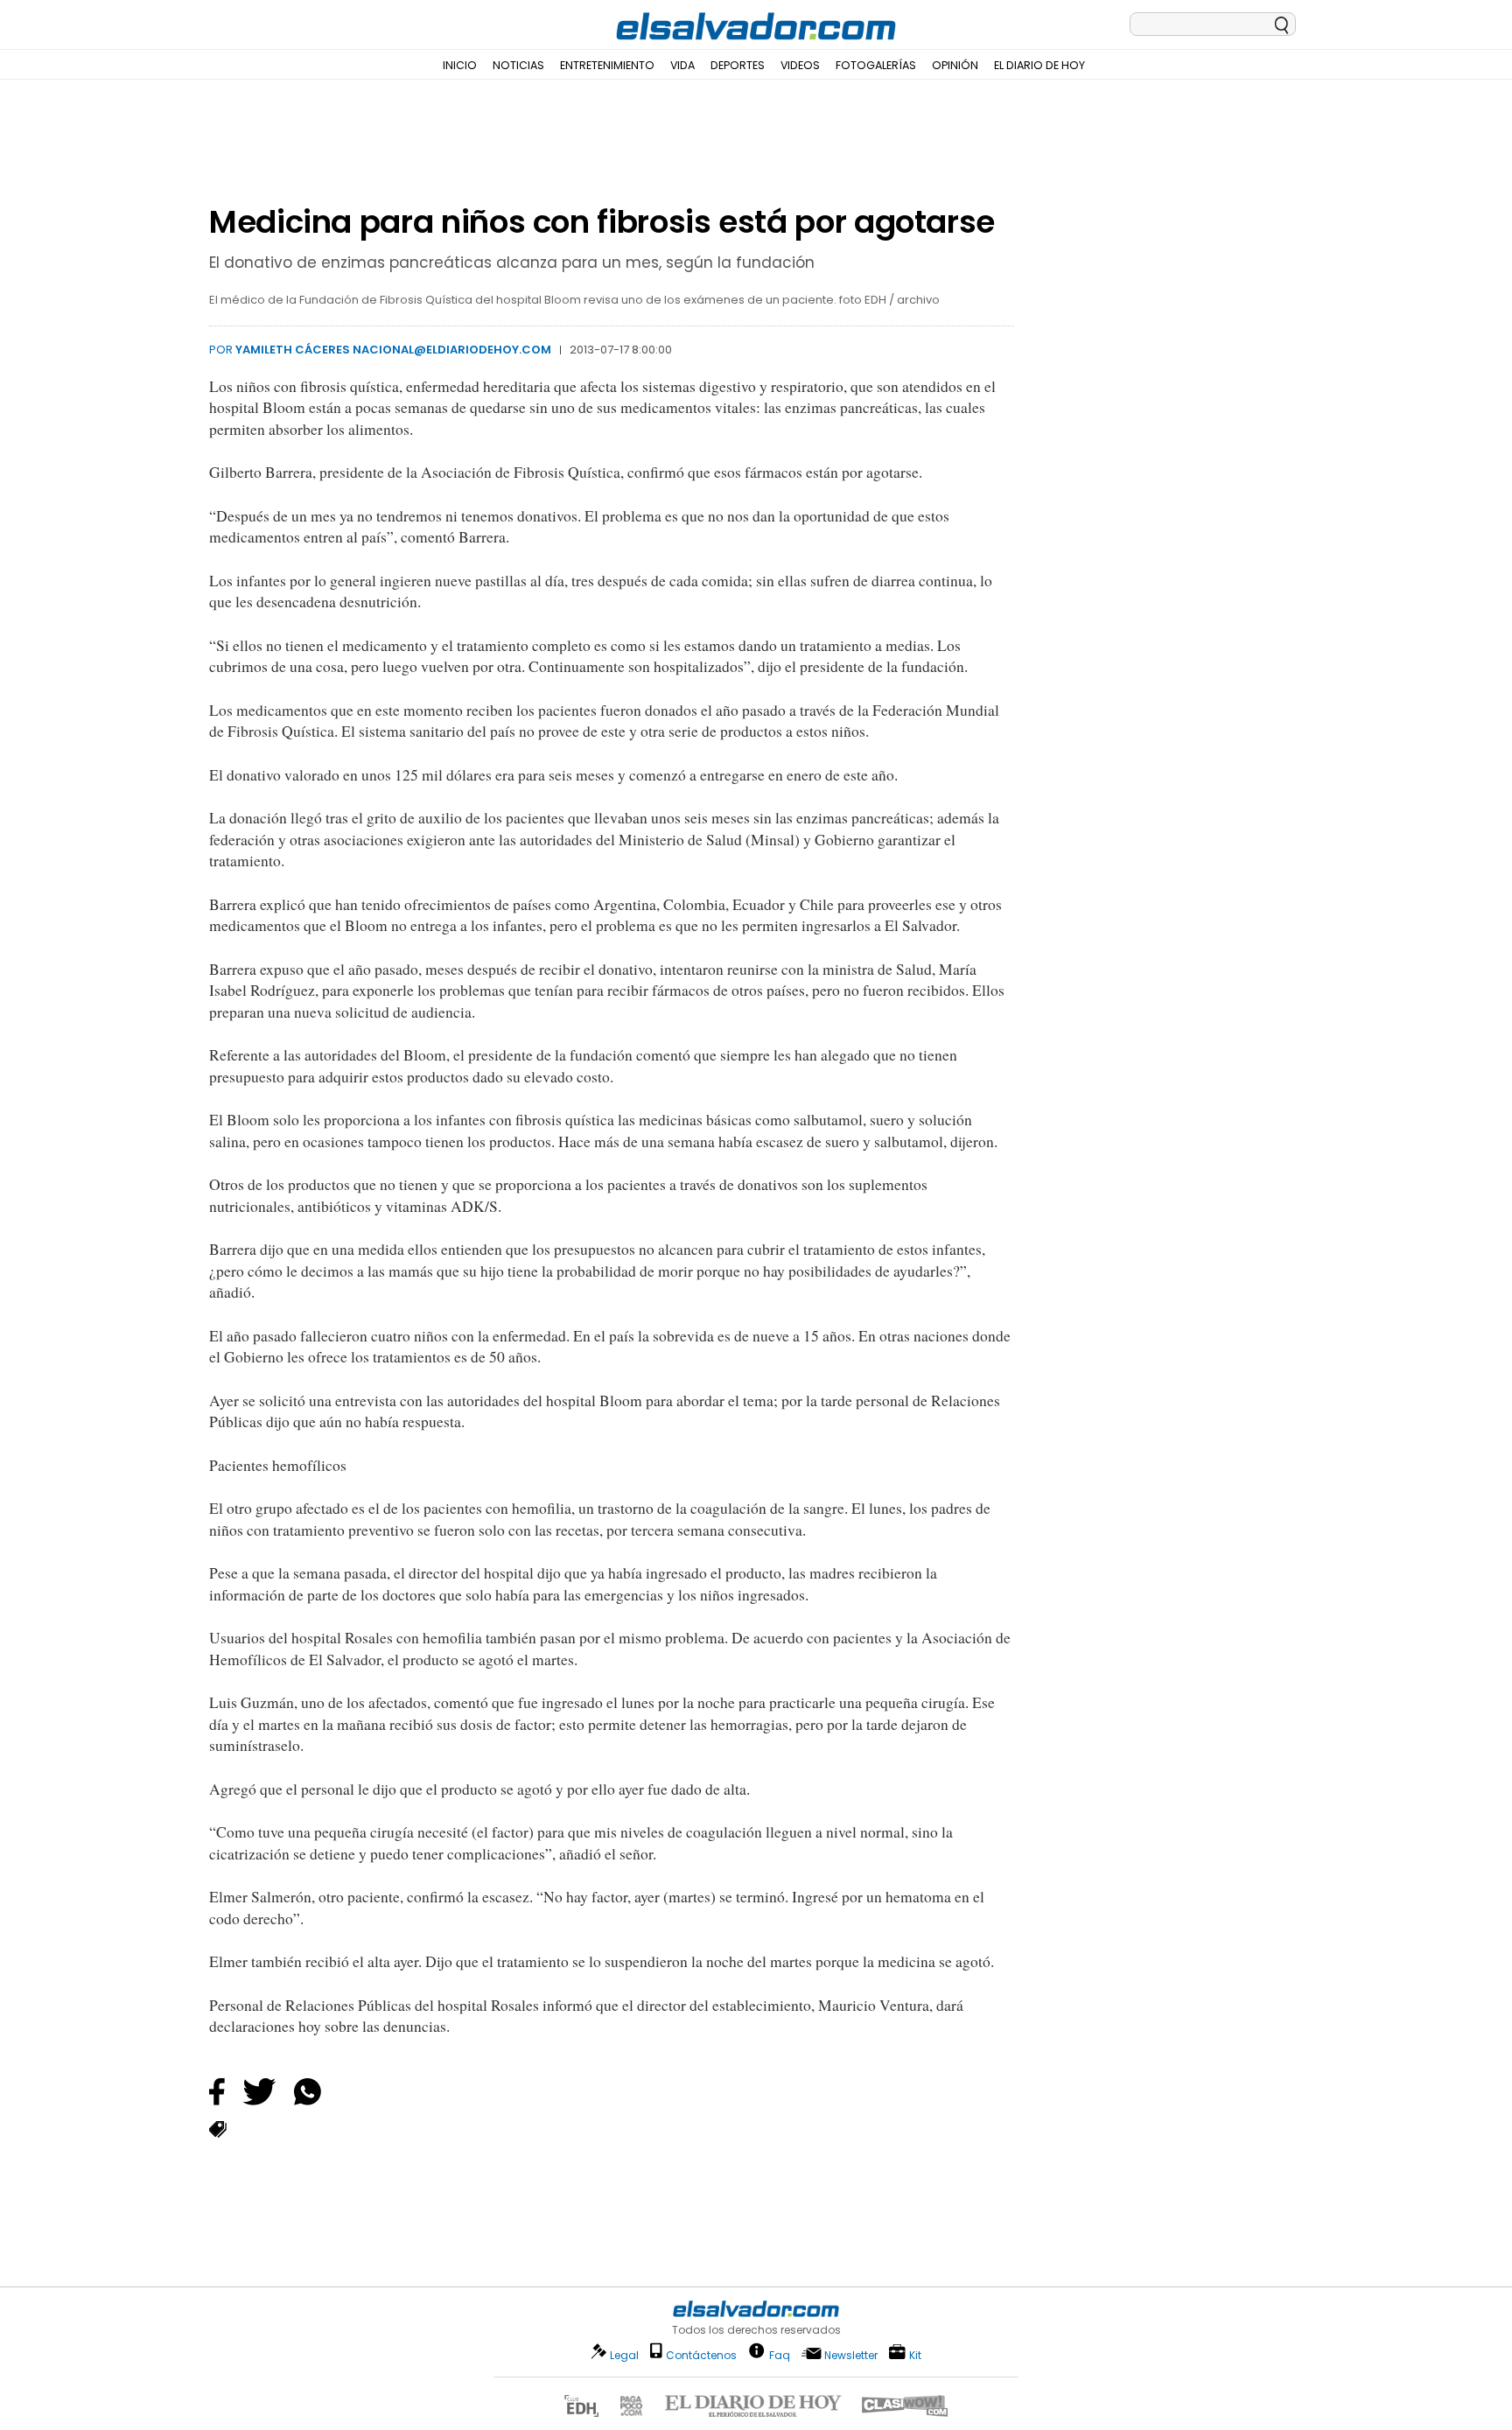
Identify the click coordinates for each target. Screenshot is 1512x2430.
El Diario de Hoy (1039, 65)
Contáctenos (701, 2355)
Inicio (460, 65)
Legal (624, 2355)
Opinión (955, 65)
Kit (915, 2354)
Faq (780, 2354)
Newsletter (851, 2355)
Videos (800, 65)
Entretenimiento (607, 65)
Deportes (738, 65)
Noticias (518, 65)
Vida (682, 65)
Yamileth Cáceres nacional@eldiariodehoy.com (393, 350)
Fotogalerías (876, 65)
